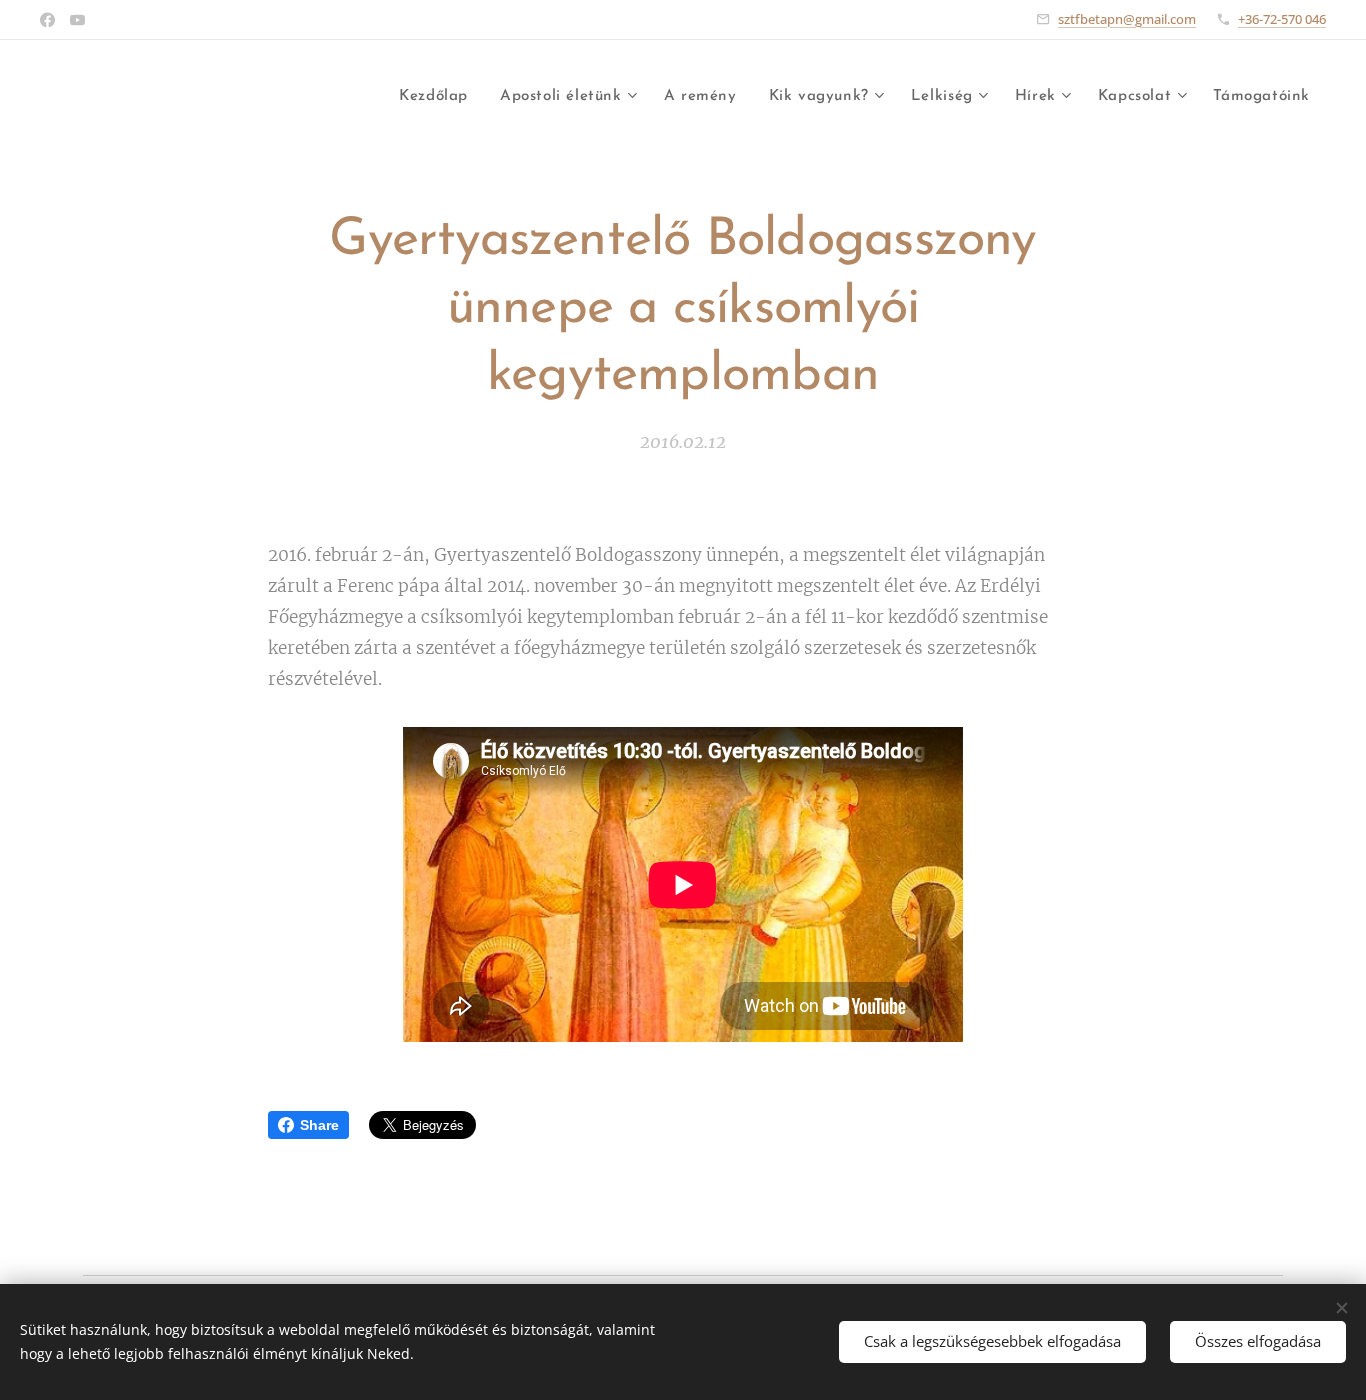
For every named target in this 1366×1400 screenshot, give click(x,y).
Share (319, 1125)
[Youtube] (77, 20)
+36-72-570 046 (1282, 19)
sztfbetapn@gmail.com (1127, 19)
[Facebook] (47, 20)
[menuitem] (439, 97)
